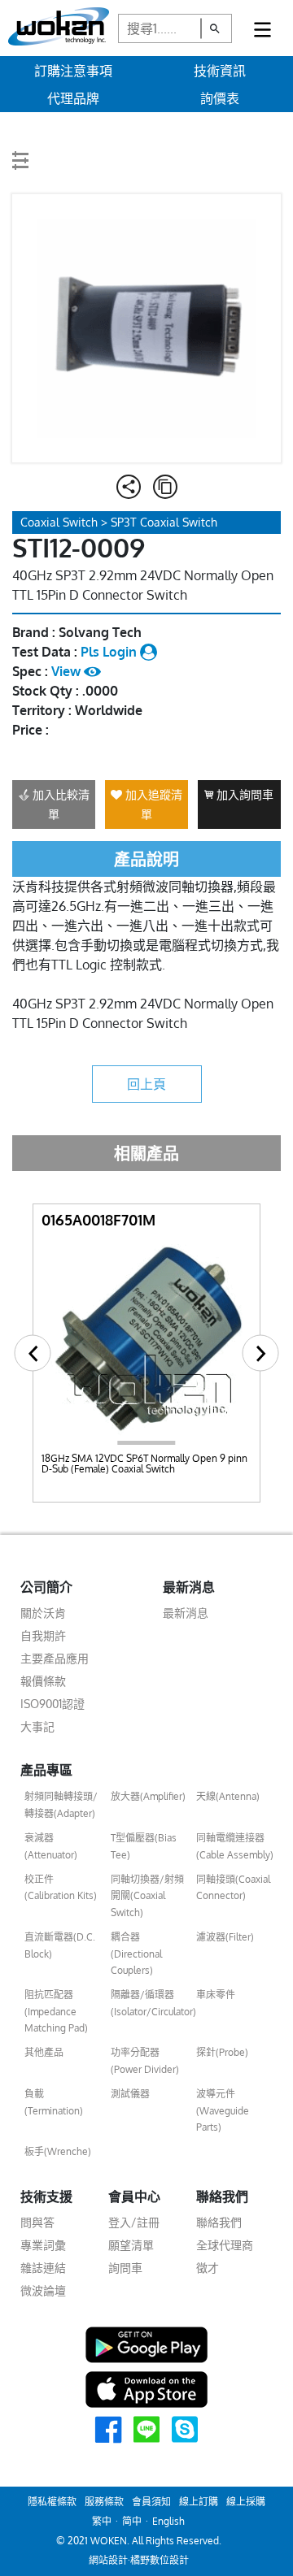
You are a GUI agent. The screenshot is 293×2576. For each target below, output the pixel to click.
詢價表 (220, 98)
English (168, 2521)
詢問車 (125, 2268)
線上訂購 (199, 2502)
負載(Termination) (54, 2102)
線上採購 (246, 2502)
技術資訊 (220, 71)
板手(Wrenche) (58, 2151)
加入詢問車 (243, 794)
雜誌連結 (43, 2268)
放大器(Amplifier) (148, 1796)
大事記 (37, 1726)
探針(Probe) (222, 2052)
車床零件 (216, 1995)
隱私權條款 (52, 2502)
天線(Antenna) (228, 1796)
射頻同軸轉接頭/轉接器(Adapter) (61, 1804)
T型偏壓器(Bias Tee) (144, 1846)
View (68, 671)
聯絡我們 (219, 2222)
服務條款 (104, 2502)
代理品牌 (73, 98)
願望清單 (131, 2245)
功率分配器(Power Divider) (145, 2060)
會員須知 (151, 2502)
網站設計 (108, 2560)
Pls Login (110, 652)
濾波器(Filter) (225, 1937)
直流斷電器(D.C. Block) (60, 1945)
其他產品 (44, 2052)
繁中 (102, 2521)
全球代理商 (225, 2245)
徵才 (208, 2268)
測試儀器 (130, 2094)
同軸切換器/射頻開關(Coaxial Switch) (147, 1896)
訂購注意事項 (73, 71)
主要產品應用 (55, 1658)
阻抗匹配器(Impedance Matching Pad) (56, 2011)
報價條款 (43, 1681)
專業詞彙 (43, 2245)
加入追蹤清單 (152, 804)
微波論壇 (43, 2290)
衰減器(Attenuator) (51, 1846)
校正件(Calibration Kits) (61, 1887)
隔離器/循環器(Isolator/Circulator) (150, 2003)
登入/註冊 (134, 2222)
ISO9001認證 (52, 1704)
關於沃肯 (43, 1613)
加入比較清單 (59, 804)
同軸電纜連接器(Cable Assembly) (235, 1846)
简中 (132, 2521)
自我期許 (43, 1635)
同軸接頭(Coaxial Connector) (233, 1887)
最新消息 (186, 1613)
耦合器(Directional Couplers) (136, 1954)
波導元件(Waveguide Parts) (223, 2110)
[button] (33, 1353)
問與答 (37, 2222)
